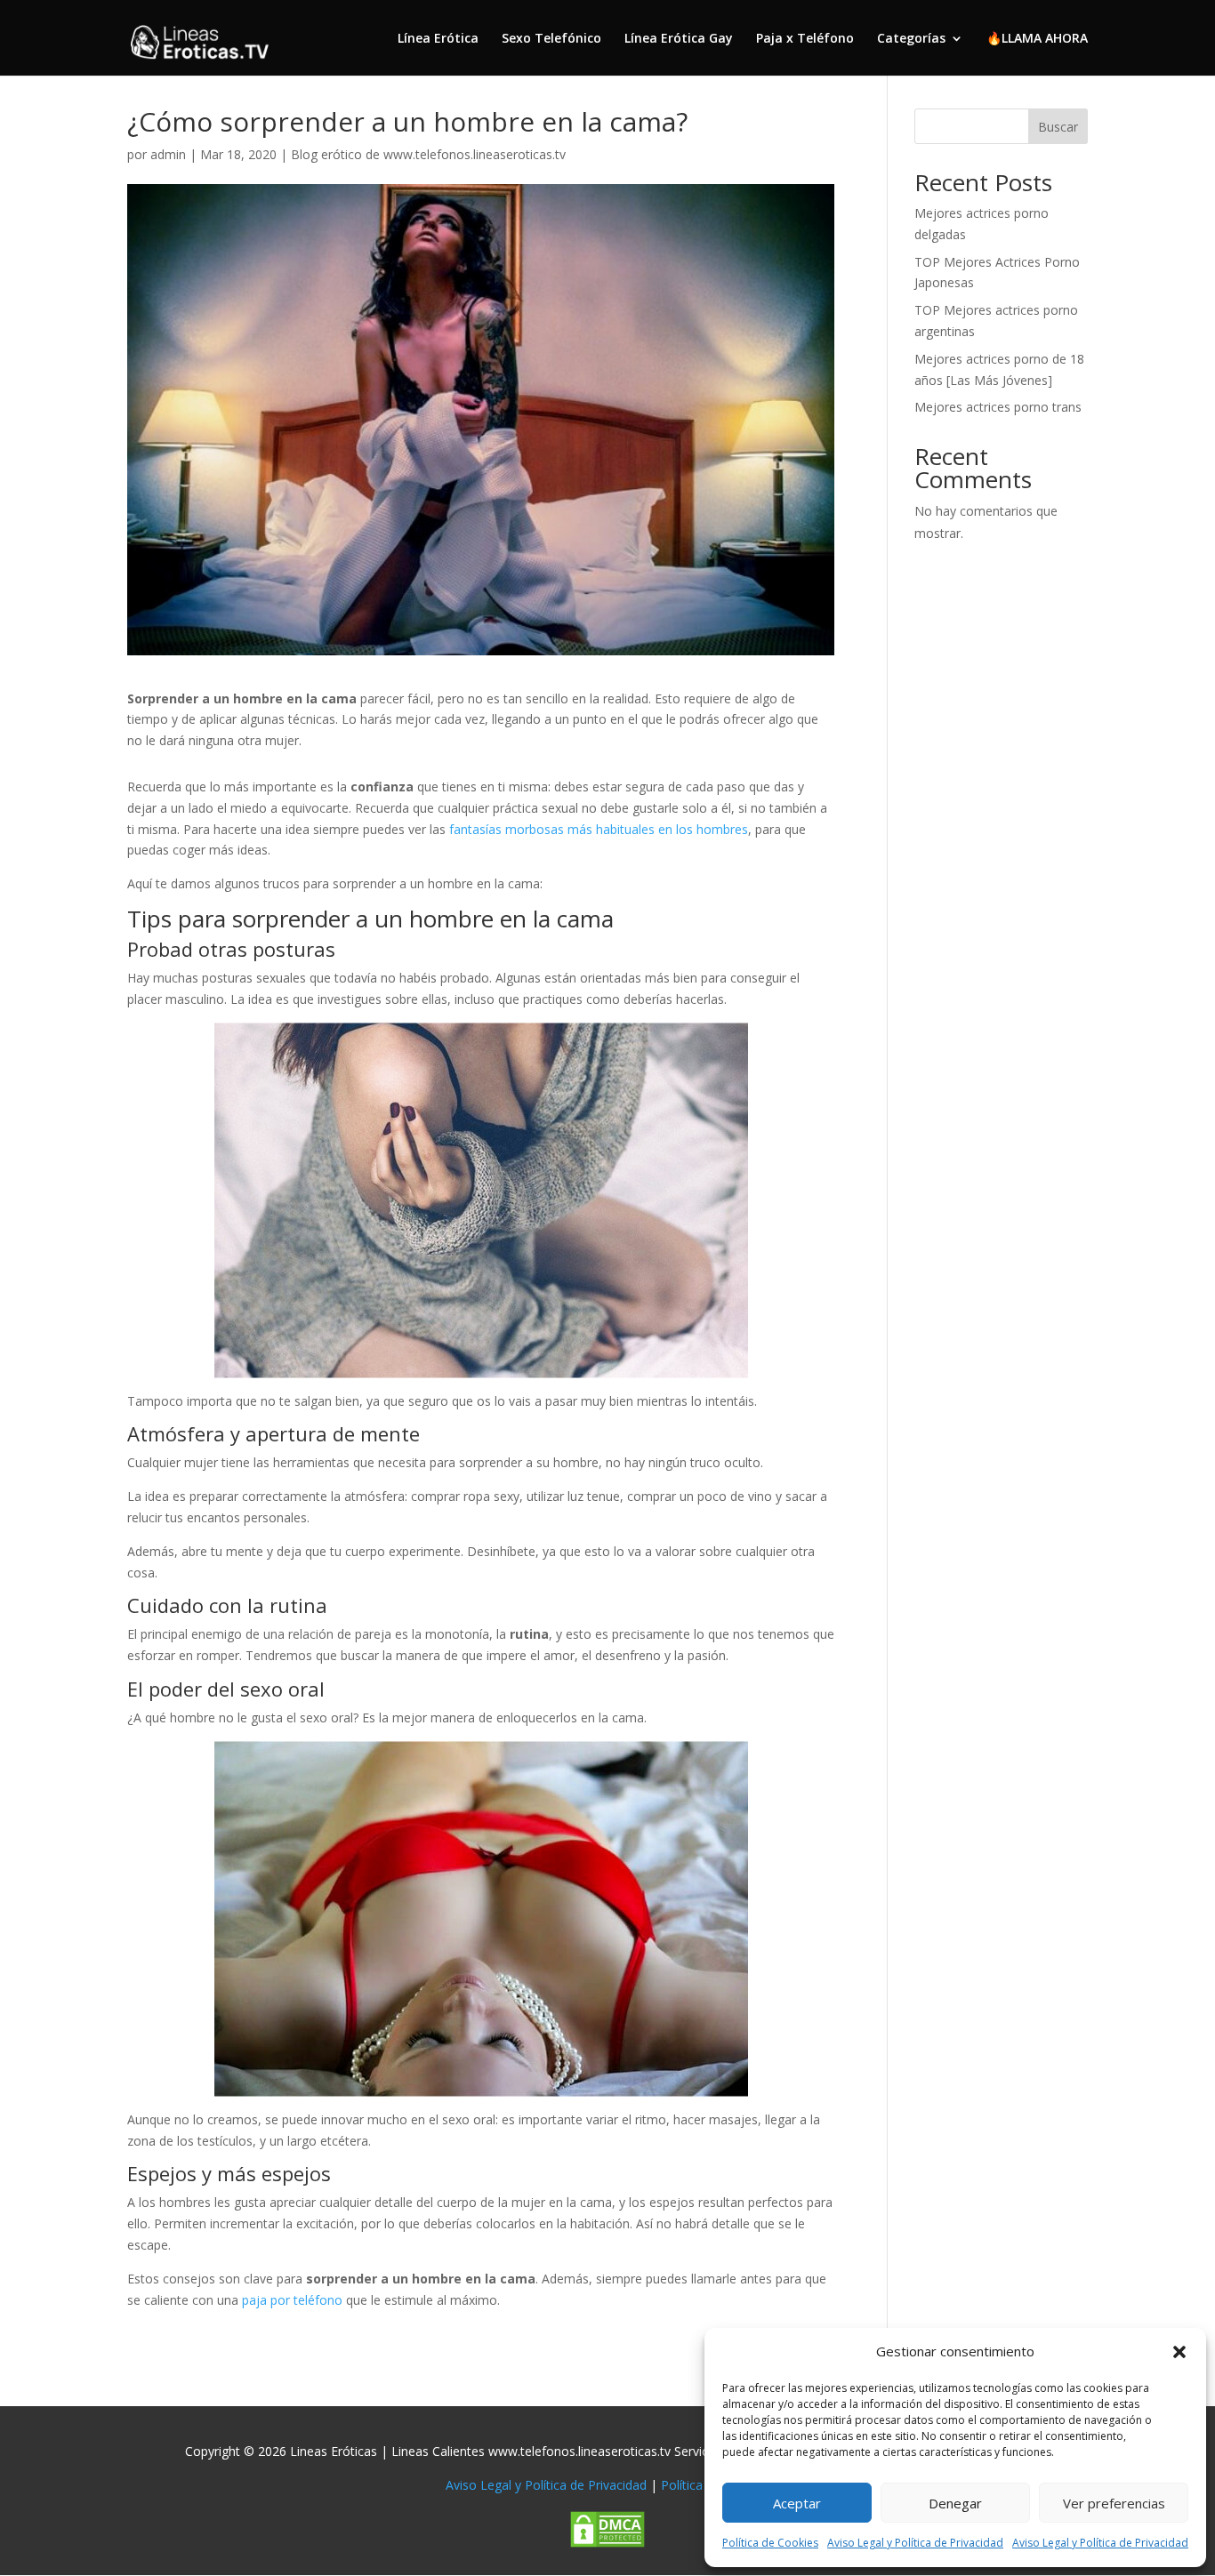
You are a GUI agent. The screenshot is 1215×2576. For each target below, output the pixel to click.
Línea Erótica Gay (679, 39)
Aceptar (797, 2503)
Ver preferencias (1114, 2503)
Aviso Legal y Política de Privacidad (915, 2543)
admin (168, 154)
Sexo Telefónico (551, 39)
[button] (1179, 2352)
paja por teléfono (292, 2300)
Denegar (955, 2503)
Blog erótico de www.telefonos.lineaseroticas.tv (428, 154)
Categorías (911, 39)
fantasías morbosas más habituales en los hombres (599, 829)
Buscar (1058, 127)
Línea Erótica (438, 39)
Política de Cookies (770, 2543)
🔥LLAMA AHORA (1037, 39)
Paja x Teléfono (805, 39)
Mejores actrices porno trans (998, 407)
